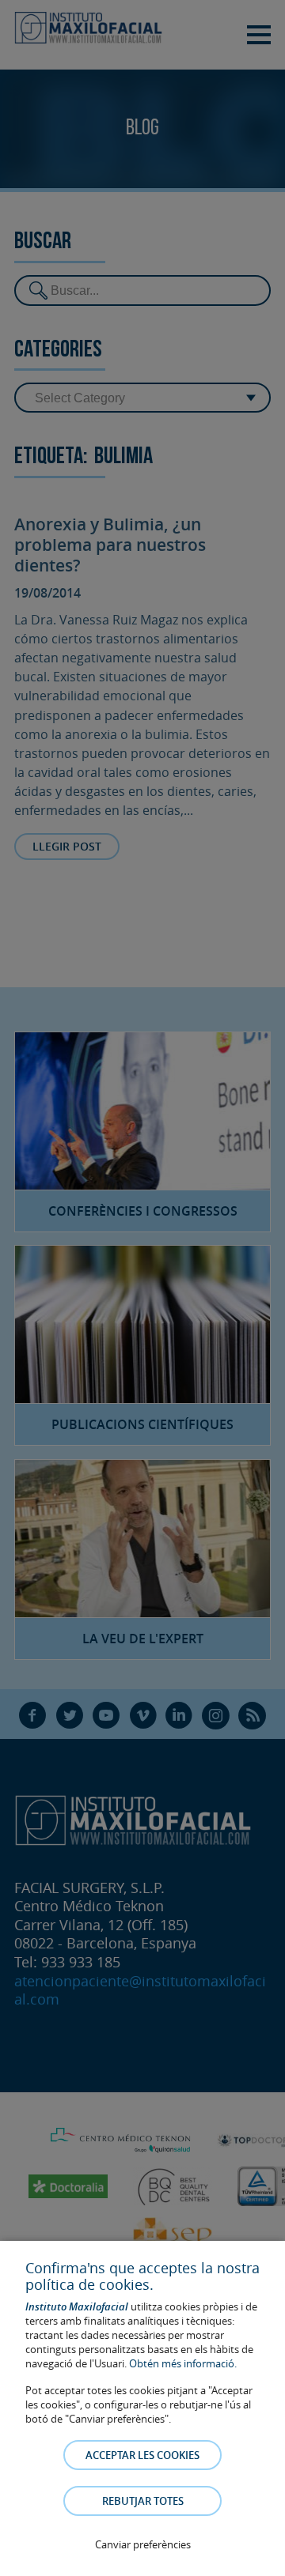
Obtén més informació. (183, 2363)
